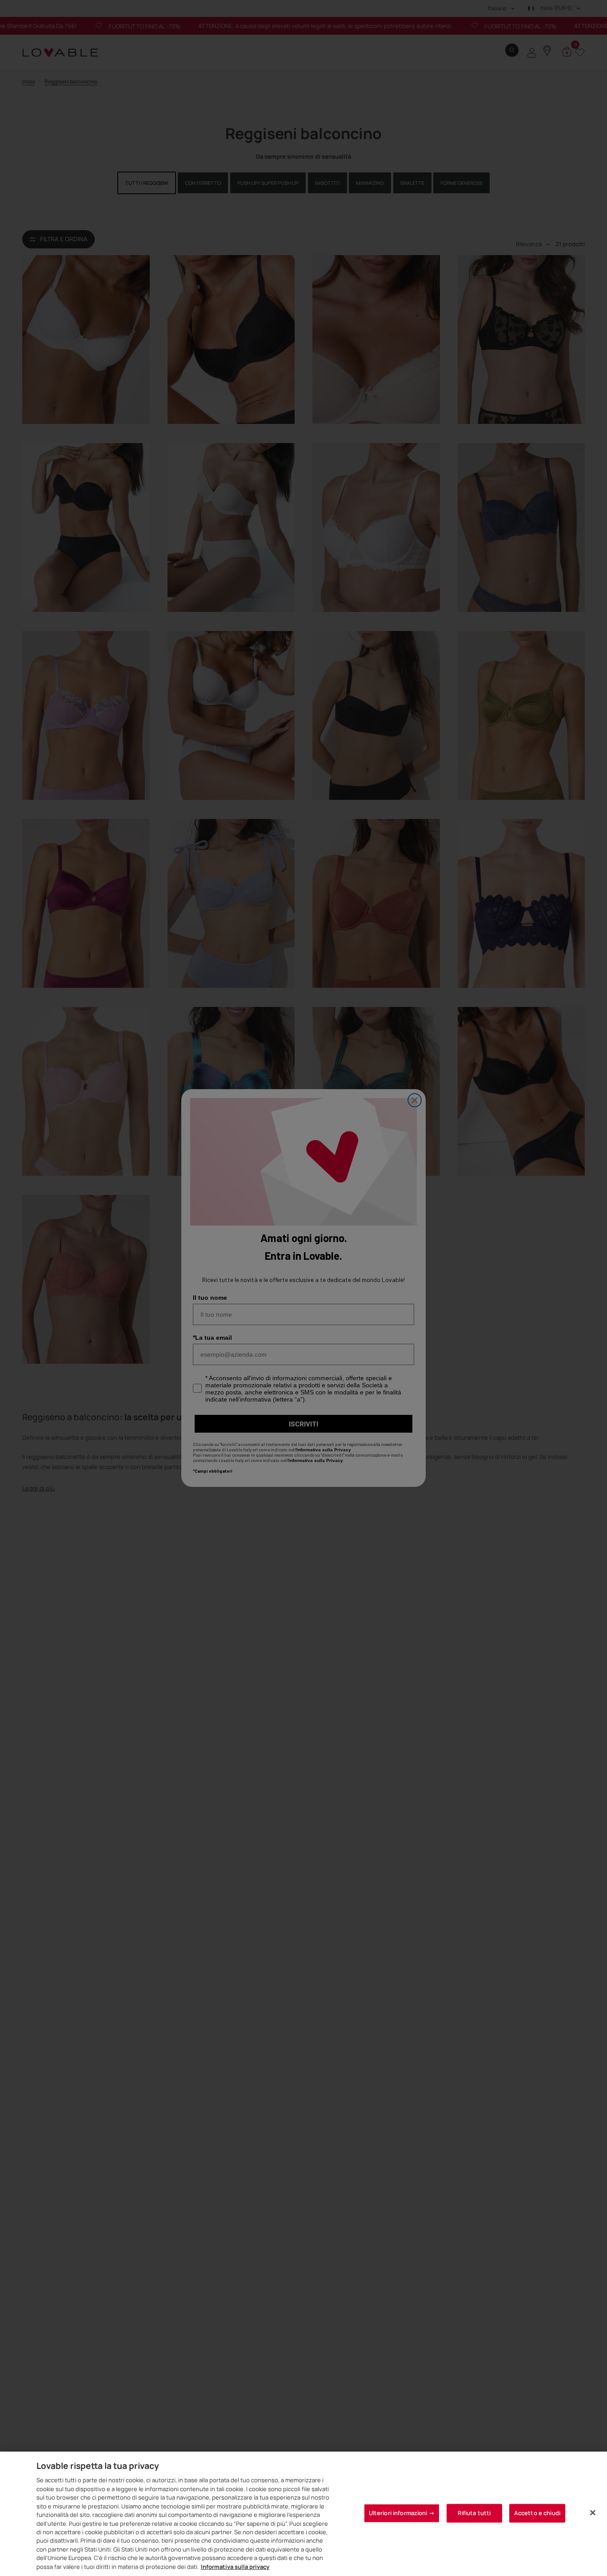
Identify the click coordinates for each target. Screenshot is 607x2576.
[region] (303, 2514)
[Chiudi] (593, 2513)
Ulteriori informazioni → (402, 2513)
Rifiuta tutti (474, 2513)
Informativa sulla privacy (235, 2567)
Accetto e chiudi (537, 2513)
